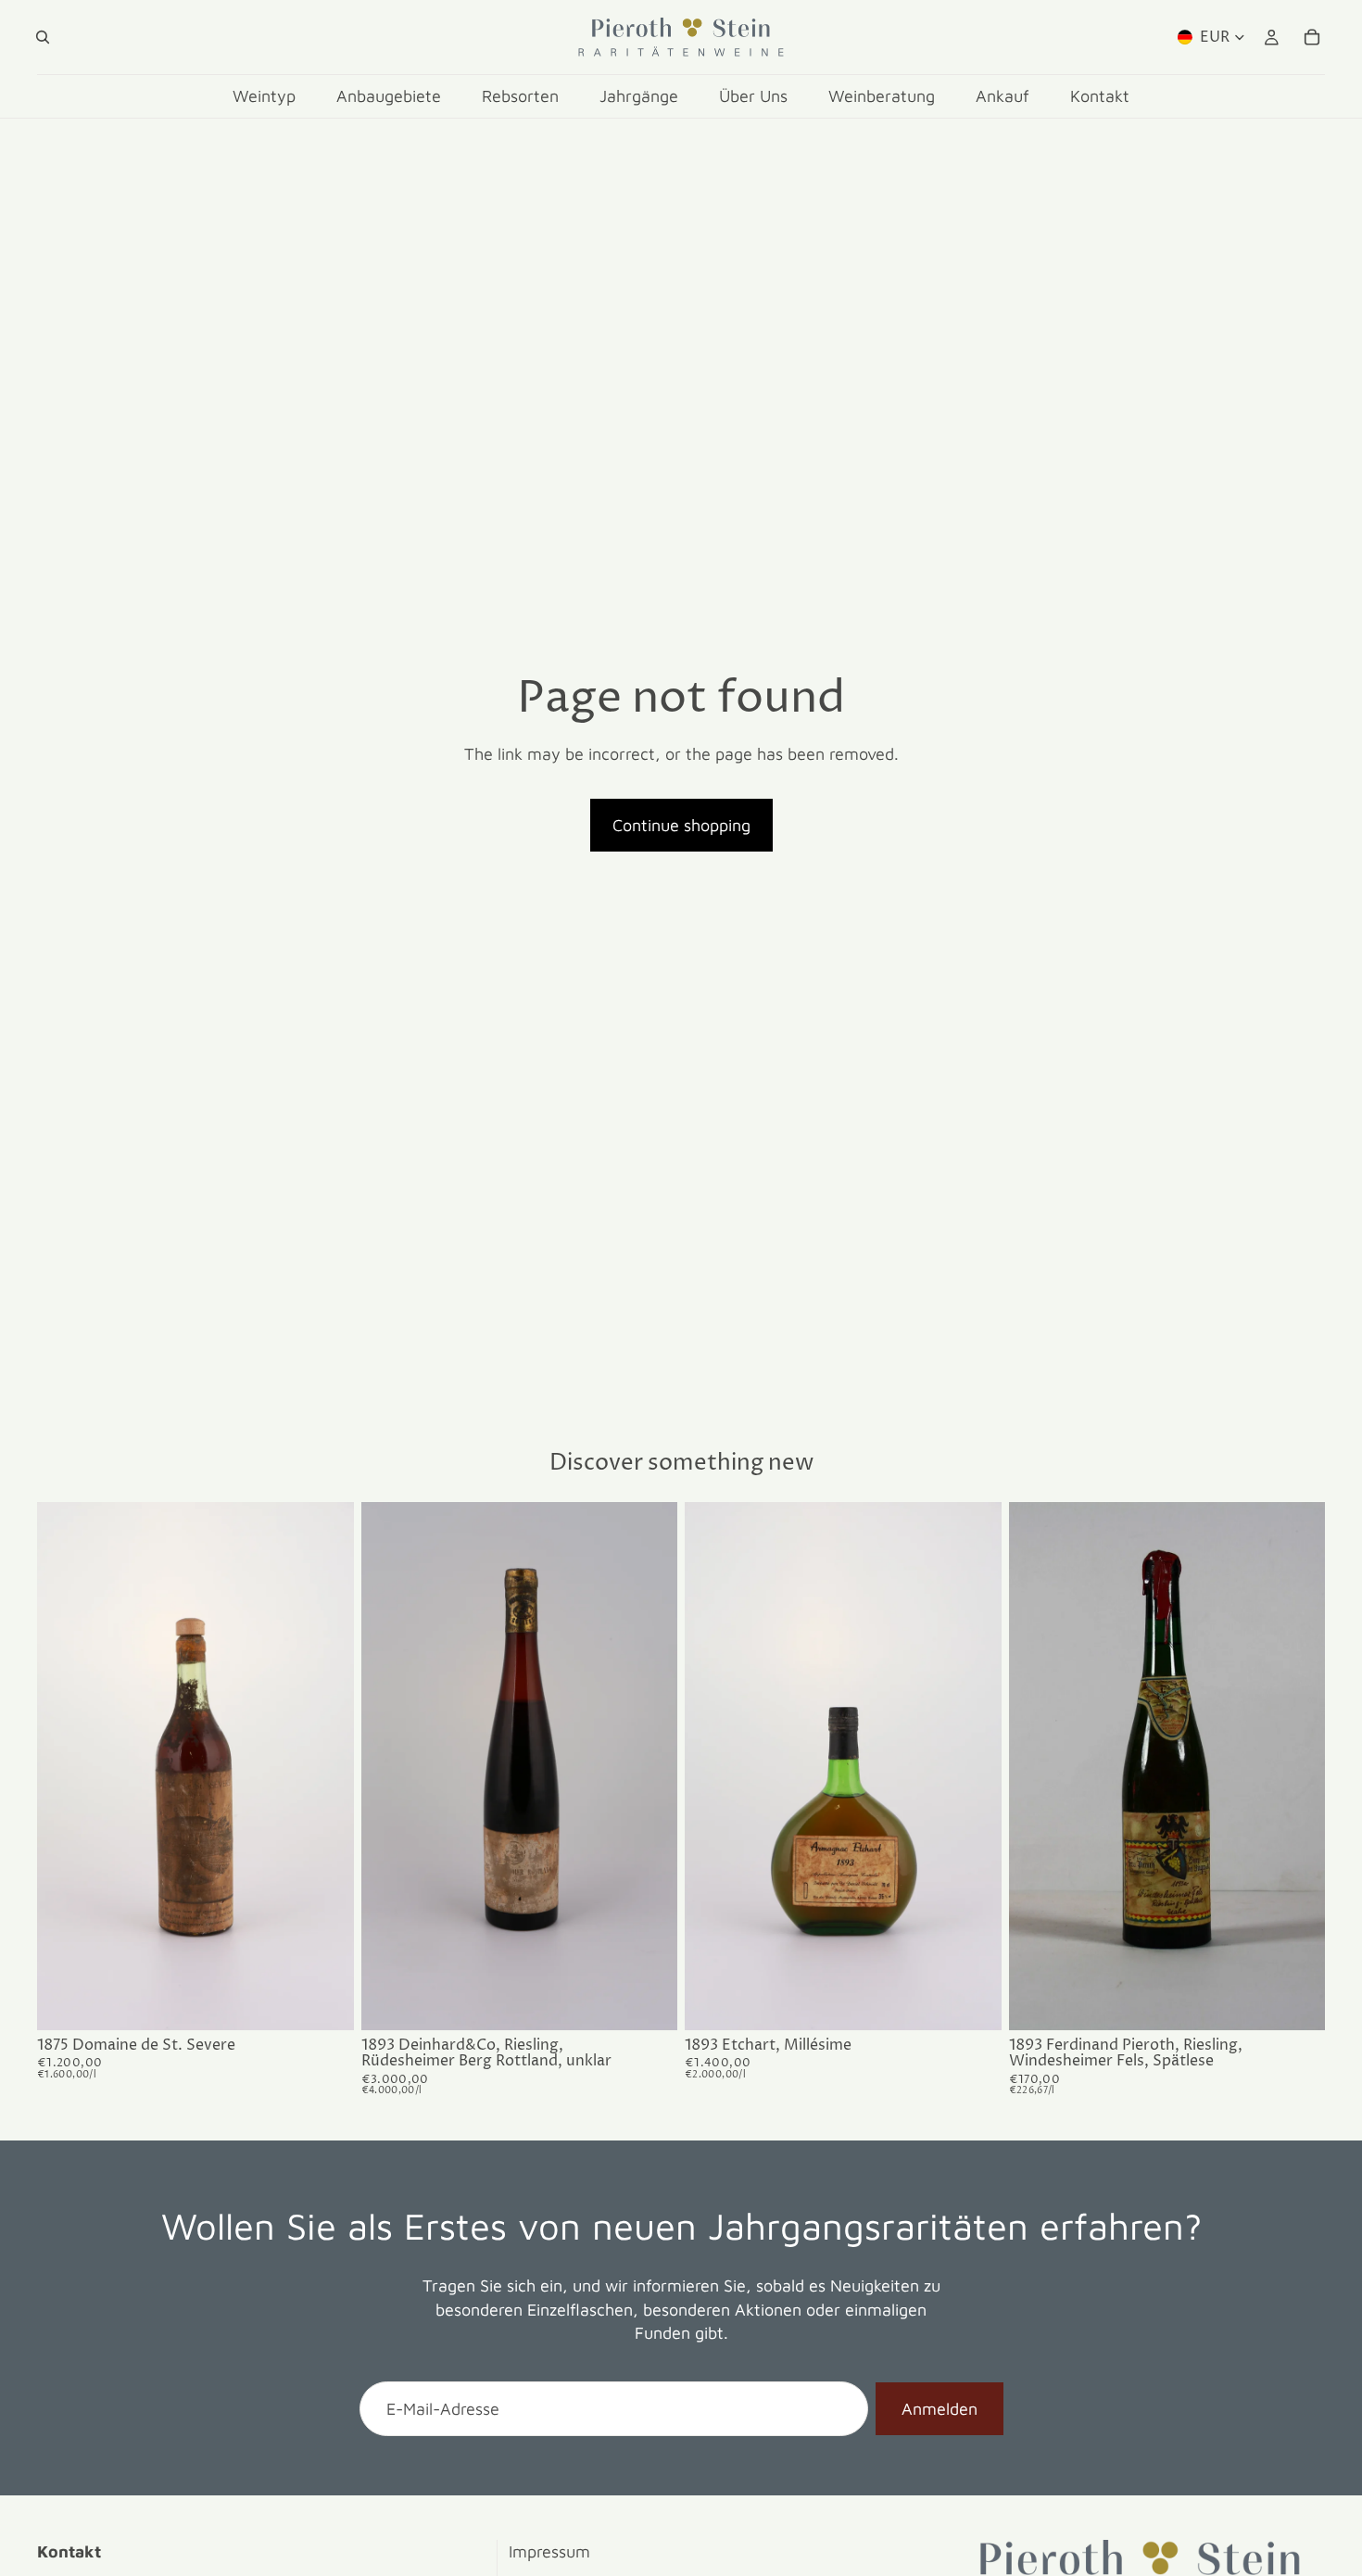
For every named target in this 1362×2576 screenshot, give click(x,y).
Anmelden (940, 2409)
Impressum (549, 2551)
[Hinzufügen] (325, 2001)
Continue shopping (681, 825)
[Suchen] (43, 37)
